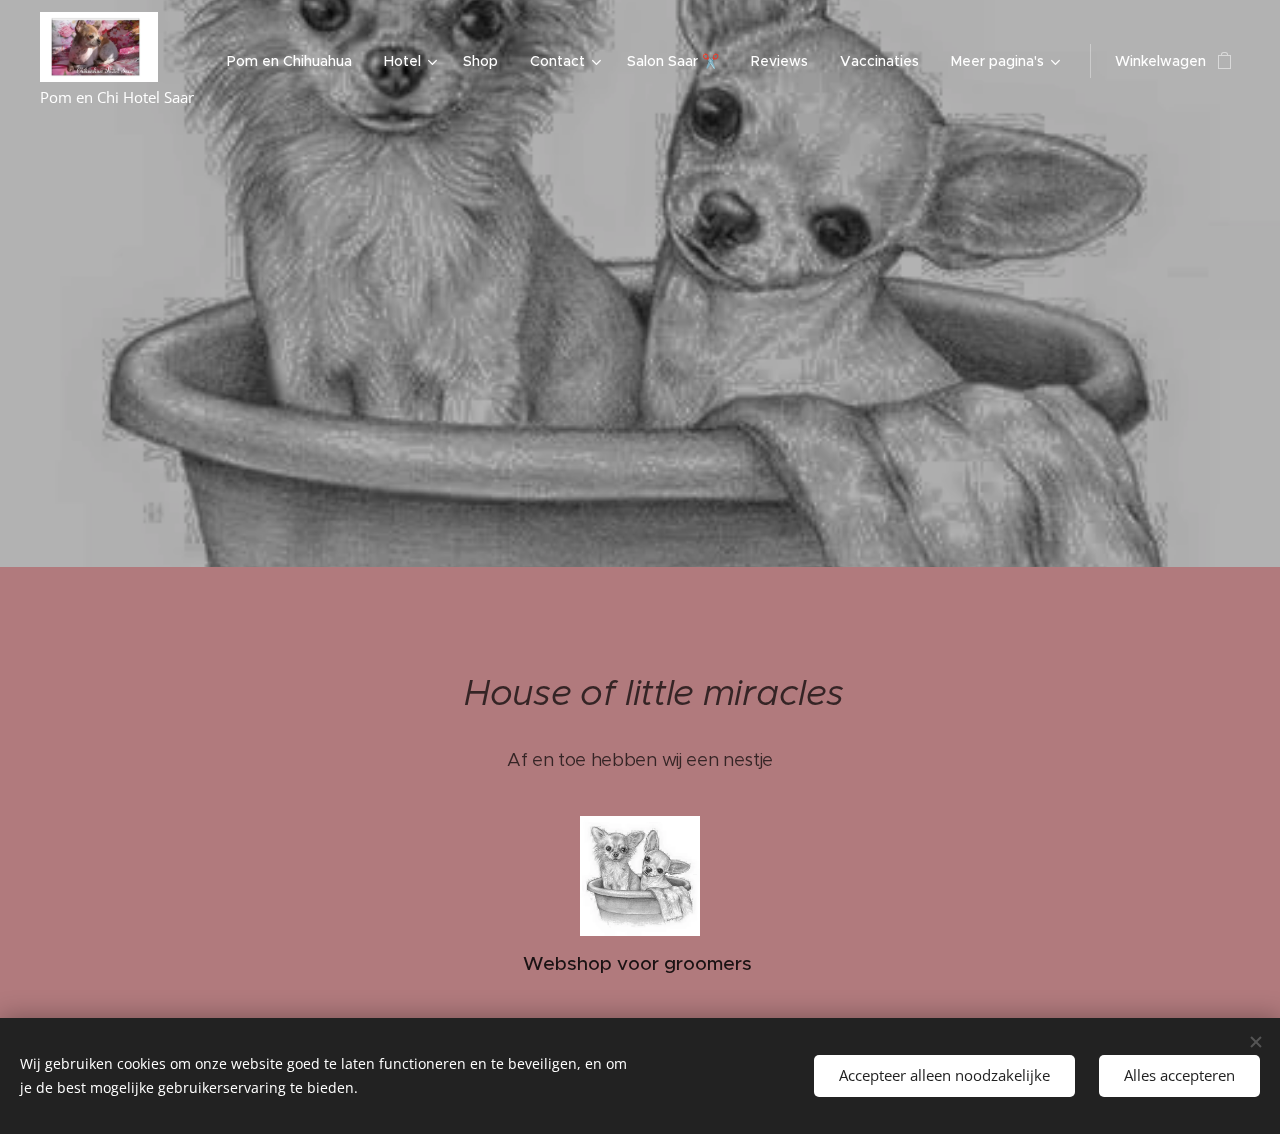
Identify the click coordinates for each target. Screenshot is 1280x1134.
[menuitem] (295, 61)
